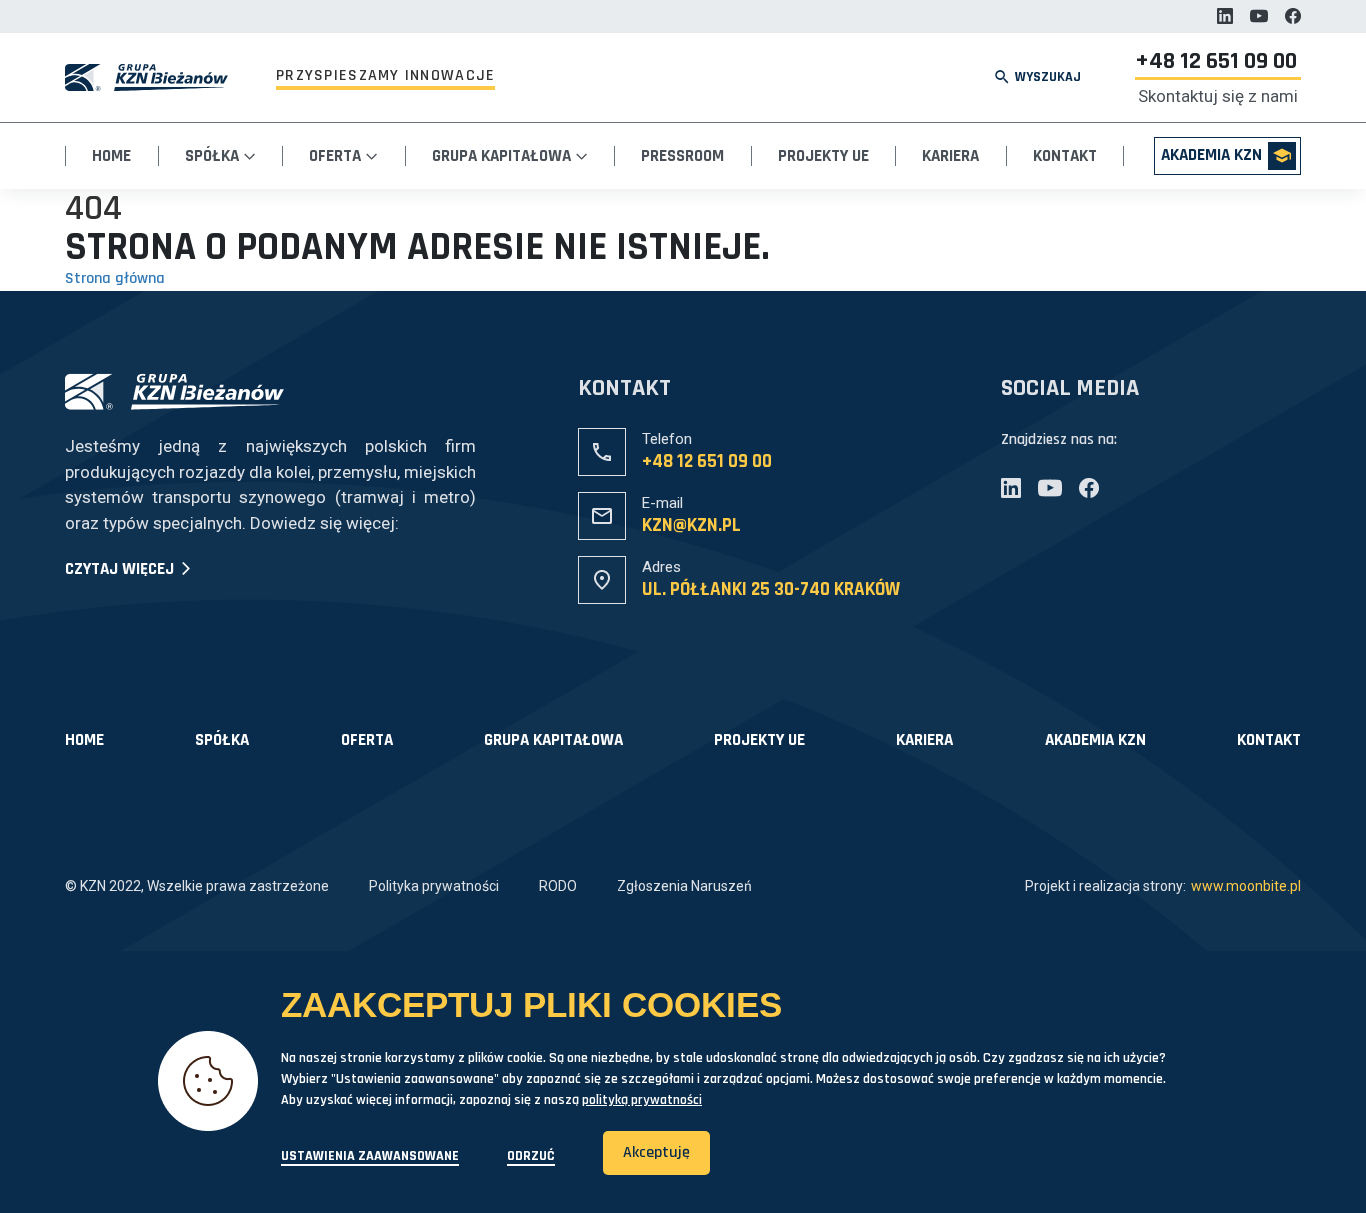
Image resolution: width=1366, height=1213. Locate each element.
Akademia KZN (1211, 155)
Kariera (950, 156)
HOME (84, 740)
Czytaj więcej (121, 570)
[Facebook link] (1089, 488)
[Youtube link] (1050, 488)
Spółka (214, 156)
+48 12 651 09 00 (1216, 62)
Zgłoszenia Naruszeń (684, 886)
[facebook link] (1293, 16)
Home (111, 156)
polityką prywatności (642, 1100)
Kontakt (1065, 156)
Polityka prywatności (434, 886)
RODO (558, 886)
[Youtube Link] (1259, 16)
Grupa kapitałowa (553, 740)
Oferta (337, 156)
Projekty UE (823, 156)
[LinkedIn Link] (1225, 16)
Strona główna (115, 278)
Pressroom (682, 156)
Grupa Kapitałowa (503, 156)
